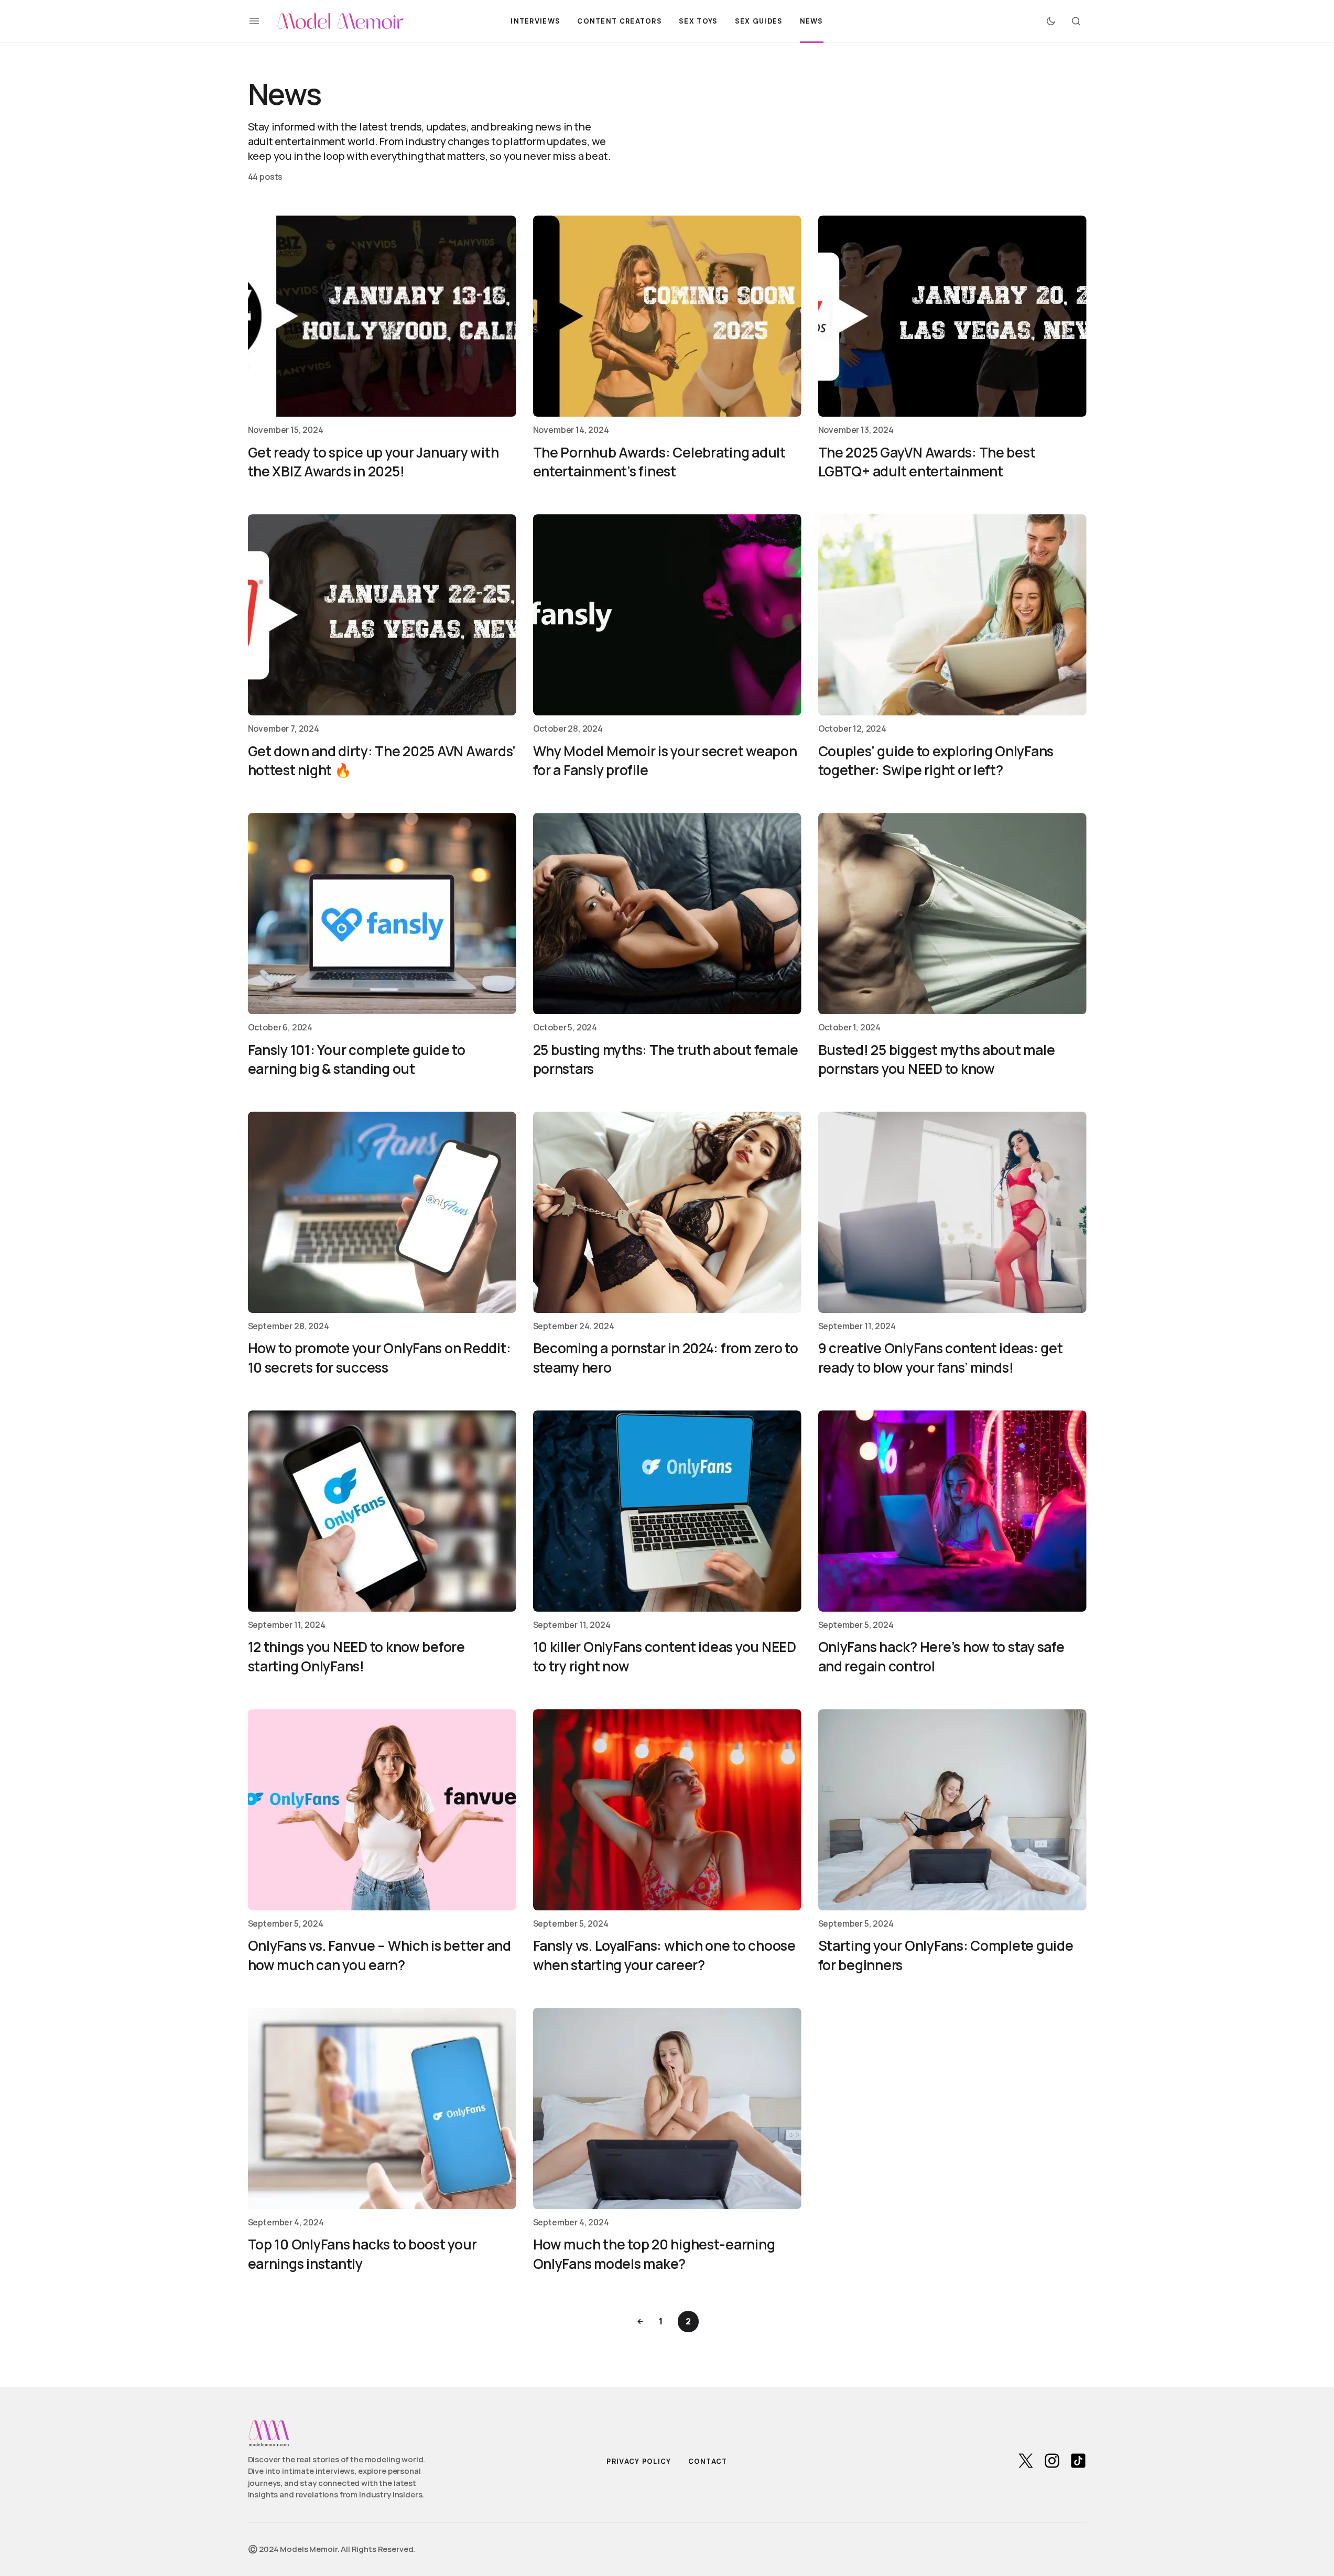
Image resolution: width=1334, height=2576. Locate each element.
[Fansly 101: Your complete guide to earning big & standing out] (382, 914)
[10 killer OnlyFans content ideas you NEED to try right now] (667, 1511)
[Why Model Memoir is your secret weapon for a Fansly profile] (667, 615)
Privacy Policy (639, 2461)
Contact (708, 2461)
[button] (254, 21)
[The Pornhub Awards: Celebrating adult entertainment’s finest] (667, 316)
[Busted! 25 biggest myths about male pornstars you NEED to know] (952, 914)
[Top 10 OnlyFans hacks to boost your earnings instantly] (382, 2108)
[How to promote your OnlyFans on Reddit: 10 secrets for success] (382, 1212)
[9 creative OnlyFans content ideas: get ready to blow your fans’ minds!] (952, 1212)
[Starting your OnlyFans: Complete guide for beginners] (952, 1810)
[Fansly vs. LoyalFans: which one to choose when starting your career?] (667, 1810)
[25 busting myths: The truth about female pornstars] (667, 914)
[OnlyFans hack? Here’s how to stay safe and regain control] (952, 1511)
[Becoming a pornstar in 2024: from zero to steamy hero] (667, 1212)
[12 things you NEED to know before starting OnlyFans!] (382, 1511)
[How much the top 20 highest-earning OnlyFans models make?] (667, 2108)
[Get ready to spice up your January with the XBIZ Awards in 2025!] (382, 316)
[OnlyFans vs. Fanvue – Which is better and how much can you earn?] (382, 1810)
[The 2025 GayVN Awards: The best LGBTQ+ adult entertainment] (952, 316)
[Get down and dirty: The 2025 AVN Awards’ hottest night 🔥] (382, 615)
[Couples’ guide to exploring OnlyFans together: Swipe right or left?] (952, 615)
